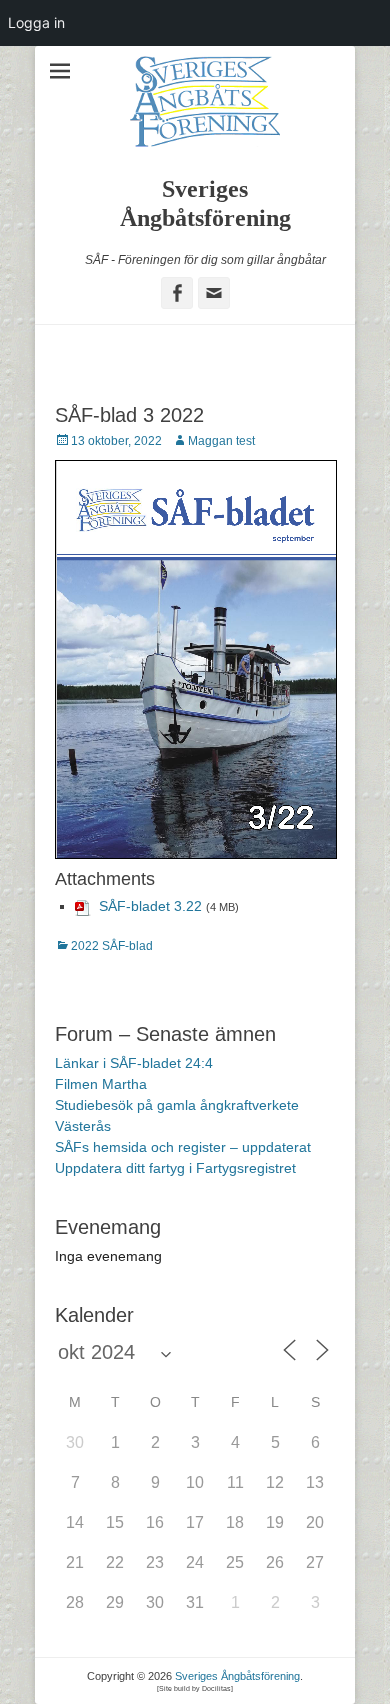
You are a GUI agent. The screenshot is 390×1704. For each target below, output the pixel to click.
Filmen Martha (101, 1084)
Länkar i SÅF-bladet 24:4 (134, 1063)
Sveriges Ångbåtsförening (237, 1676)
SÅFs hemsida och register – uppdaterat (183, 1147)
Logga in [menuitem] (36, 22)
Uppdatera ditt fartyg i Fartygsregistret (175, 1168)
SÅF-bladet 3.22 (150, 906)
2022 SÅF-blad (112, 946)
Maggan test (221, 441)
